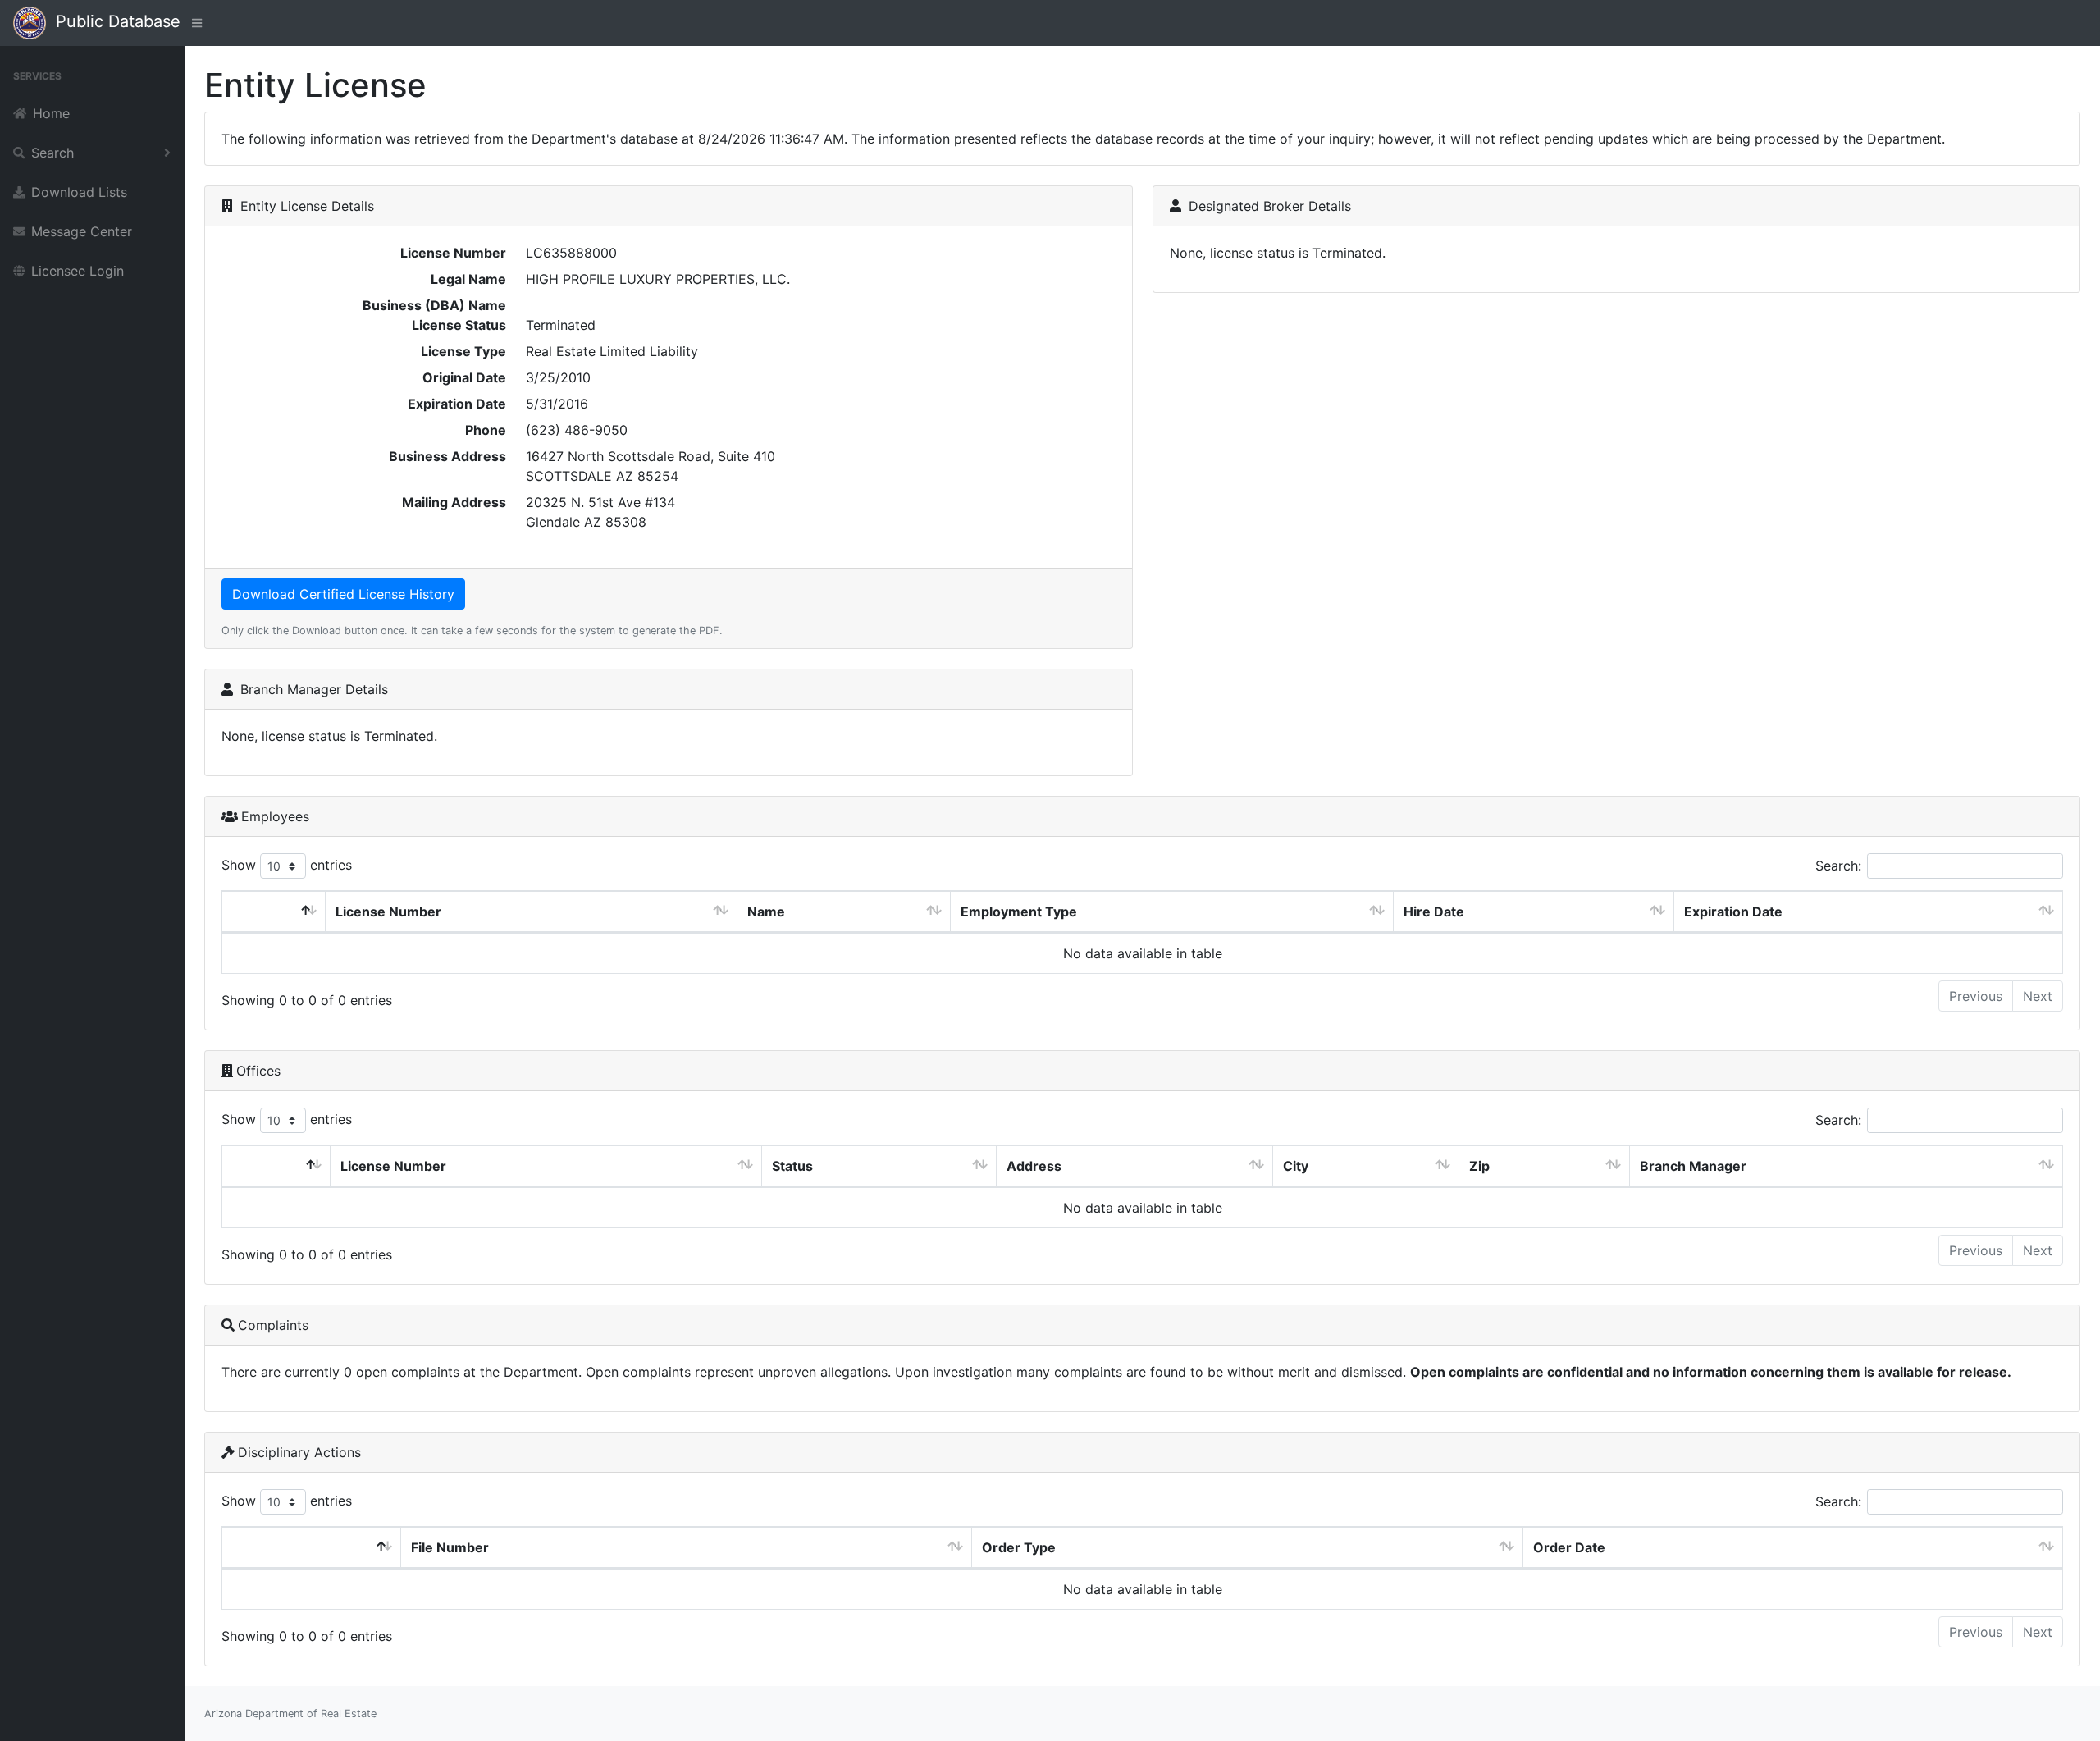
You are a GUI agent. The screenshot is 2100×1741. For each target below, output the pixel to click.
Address (1034, 1166)
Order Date (1569, 1547)
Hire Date (1434, 912)
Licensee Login (78, 271)
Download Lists (79, 192)
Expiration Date (1733, 912)
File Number (450, 1547)
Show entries (287, 865)
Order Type (1019, 1547)
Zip (1479, 1166)
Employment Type (1019, 912)
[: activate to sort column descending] (274, 912)
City (1296, 1166)
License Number (388, 912)
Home (51, 113)
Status (792, 1166)
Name (766, 912)
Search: (1838, 866)
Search (52, 153)
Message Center (82, 231)
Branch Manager (1693, 1166)
